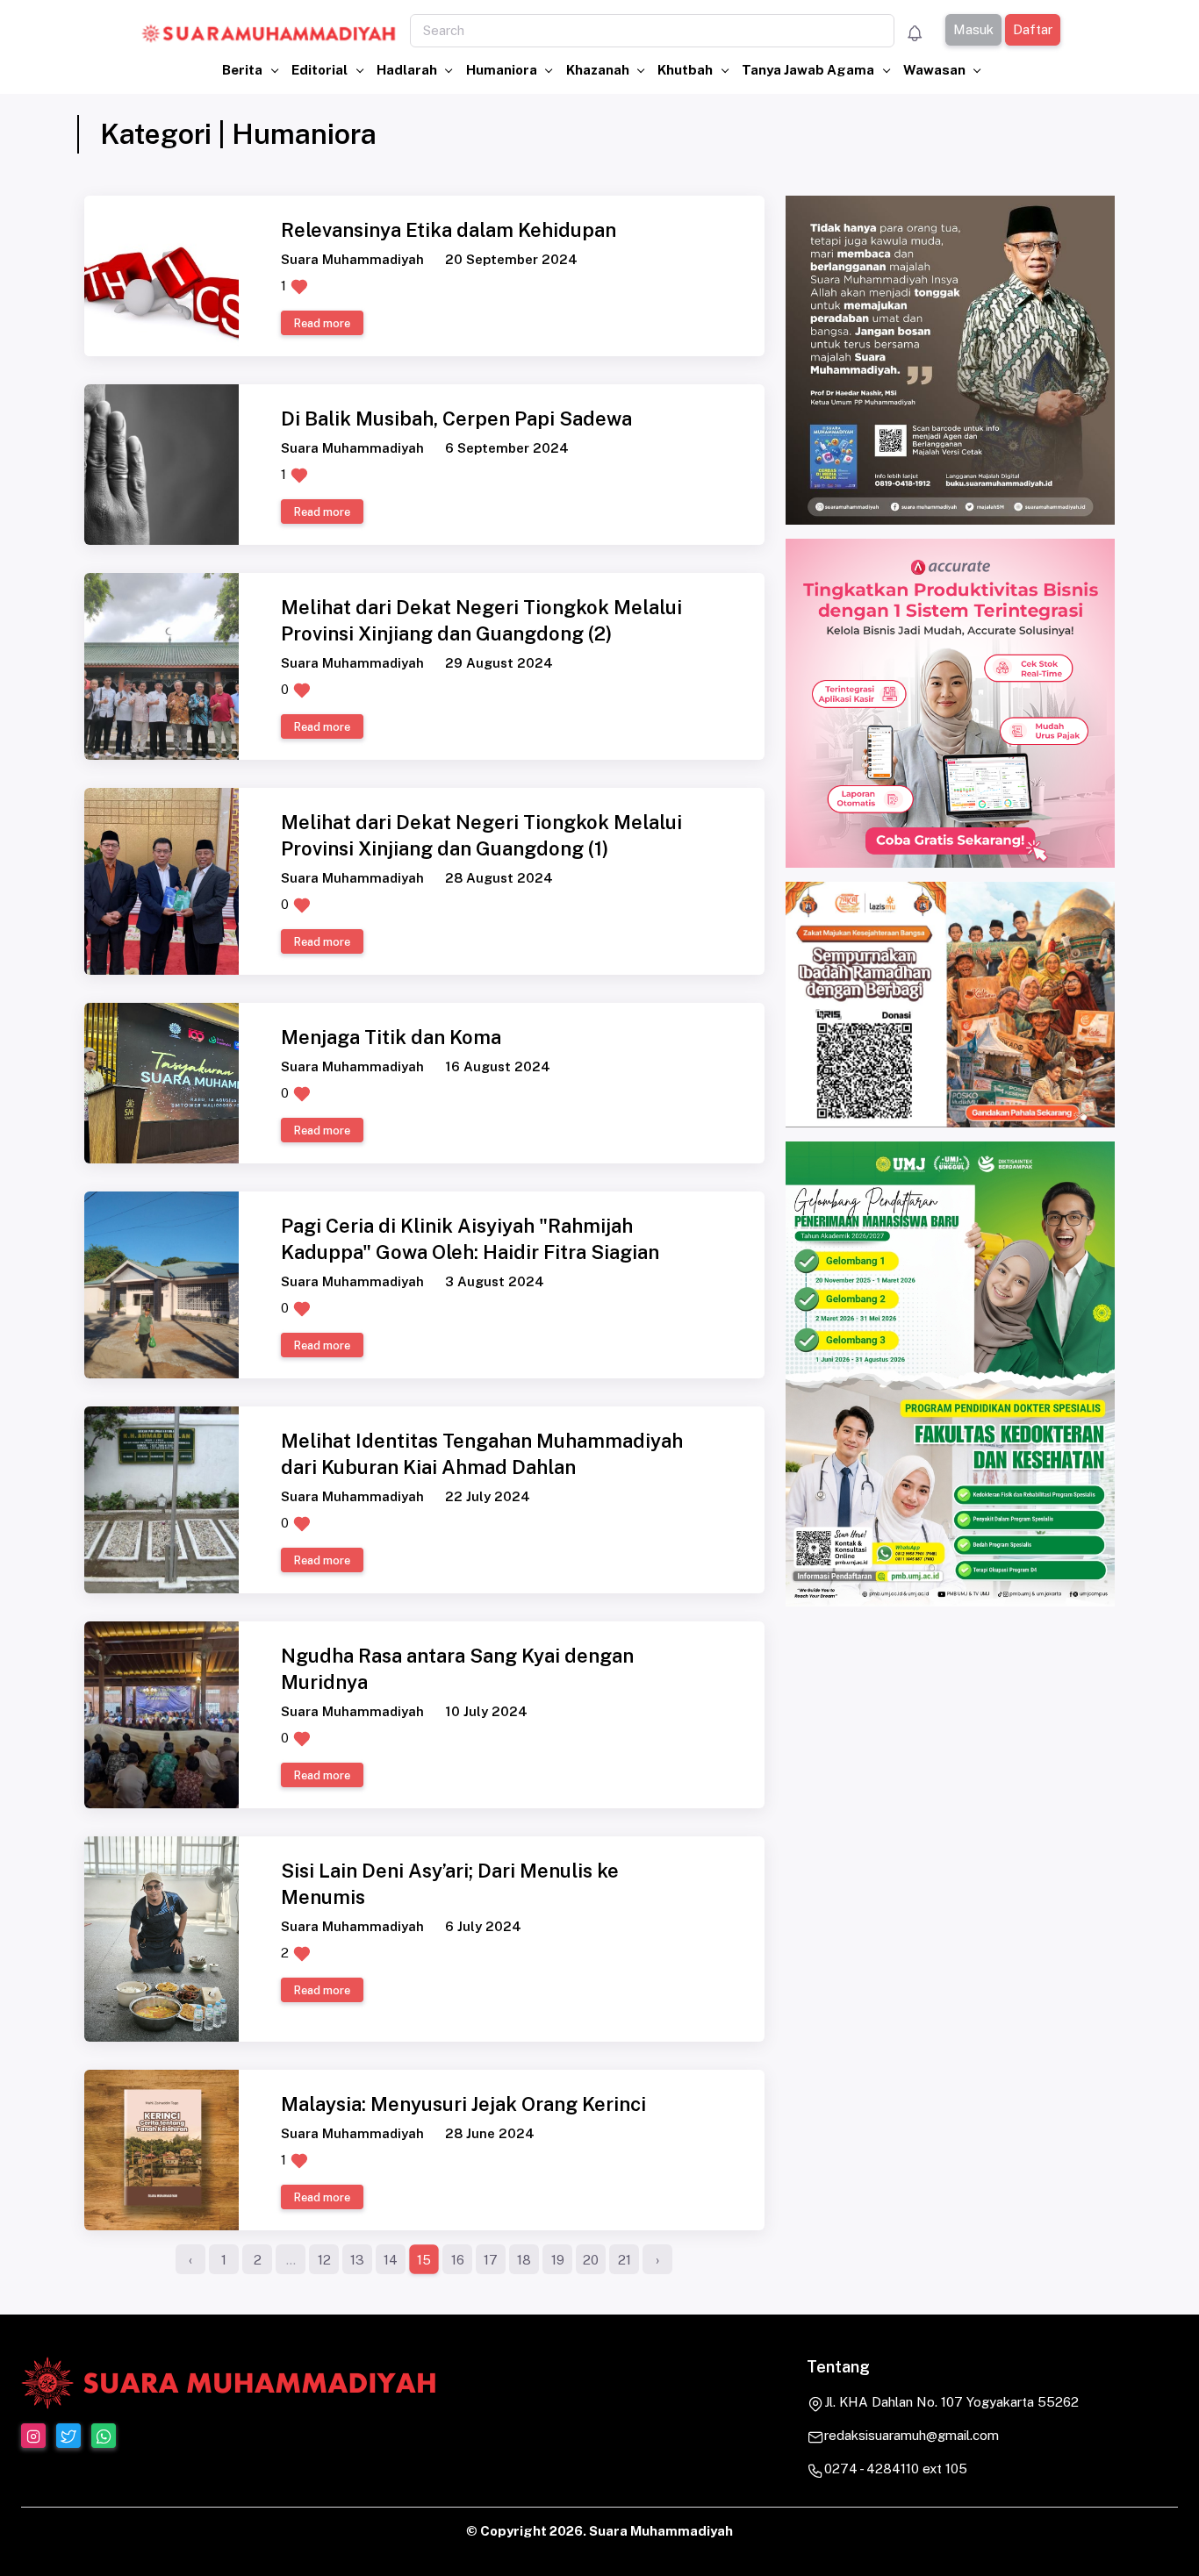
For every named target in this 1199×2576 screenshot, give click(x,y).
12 (324, 2260)
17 (491, 2260)
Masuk (973, 29)
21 (625, 2260)
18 (524, 2260)
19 (558, 2260)
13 (357, 2260)
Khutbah (686, 70)
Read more (322, 323)
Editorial (321, 70)
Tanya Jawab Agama (809, 70)
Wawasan (936, 70)
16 (458, 2260)
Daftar (1032, 29)
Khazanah (599, 70)
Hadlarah (408, 70)
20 (591, 2260)
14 (391, 2260)
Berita (244, 70)
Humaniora (503, 70)
